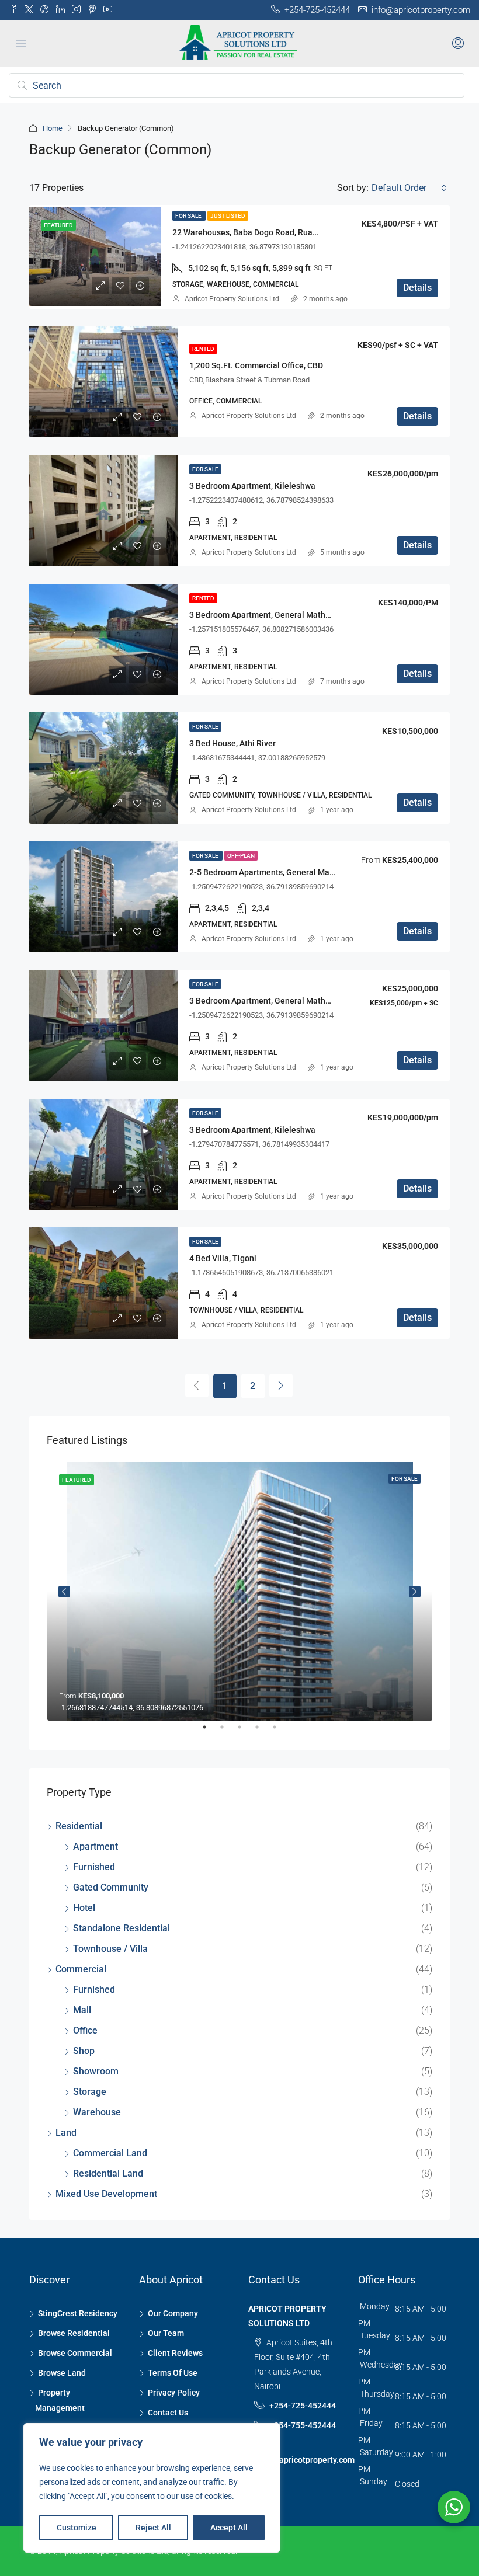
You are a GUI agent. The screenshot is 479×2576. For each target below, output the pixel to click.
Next (415, 1592)
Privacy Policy (174, 2393)
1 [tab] (210, 1732)
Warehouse (97, 2112)
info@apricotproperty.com (306, 2460)
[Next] (281, 1386)
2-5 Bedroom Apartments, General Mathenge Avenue (287, 872)
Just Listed (228, 216)
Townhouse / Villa (110, 1949)
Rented (203, 349)
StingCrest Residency (78, 2313)
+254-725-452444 (303, 2406)
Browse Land (62, 2373)
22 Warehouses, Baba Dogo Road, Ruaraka (251, 232)
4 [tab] (263, 1732)
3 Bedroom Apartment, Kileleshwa (252, 486)
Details (417, 288)
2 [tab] (228, 1732)
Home (53, 128)
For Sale (189, 216)
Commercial (81, 1969)
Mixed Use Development (106, 2194)
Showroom (96, 2071)
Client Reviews (175, 2353)
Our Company (173, 2313)
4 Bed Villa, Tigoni (223, 1258)
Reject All (153, 2528)
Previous (64, 1592)
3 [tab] (245, 1732)
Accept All (229, 2528)
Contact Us (168, 2413)
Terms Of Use (173, 2373)
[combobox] (409, 188)
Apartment (96, 1846)
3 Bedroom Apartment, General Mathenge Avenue (282, 615)
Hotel (84, 1908)
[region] (152, 2488)
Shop (84, 2051)
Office (85, 2030)
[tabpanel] (240, 1592)
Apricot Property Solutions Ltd (232, 299)
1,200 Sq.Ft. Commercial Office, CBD (256, 365)
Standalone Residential (122, 1928)
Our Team (166, 2333)
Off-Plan (241, 856)
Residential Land (108, 2173)
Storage (90, 2092)
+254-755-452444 (303, 2425)
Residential (79, 1826)
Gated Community (111, 1887)
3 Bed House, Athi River (232, 743)
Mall (82, 2010)
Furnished (94, 1867)
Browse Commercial (75, 2353)
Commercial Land (110, 2153)
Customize (77, 2528)
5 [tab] (280, 1732)
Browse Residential (74, 2333)
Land (66, 2133)
